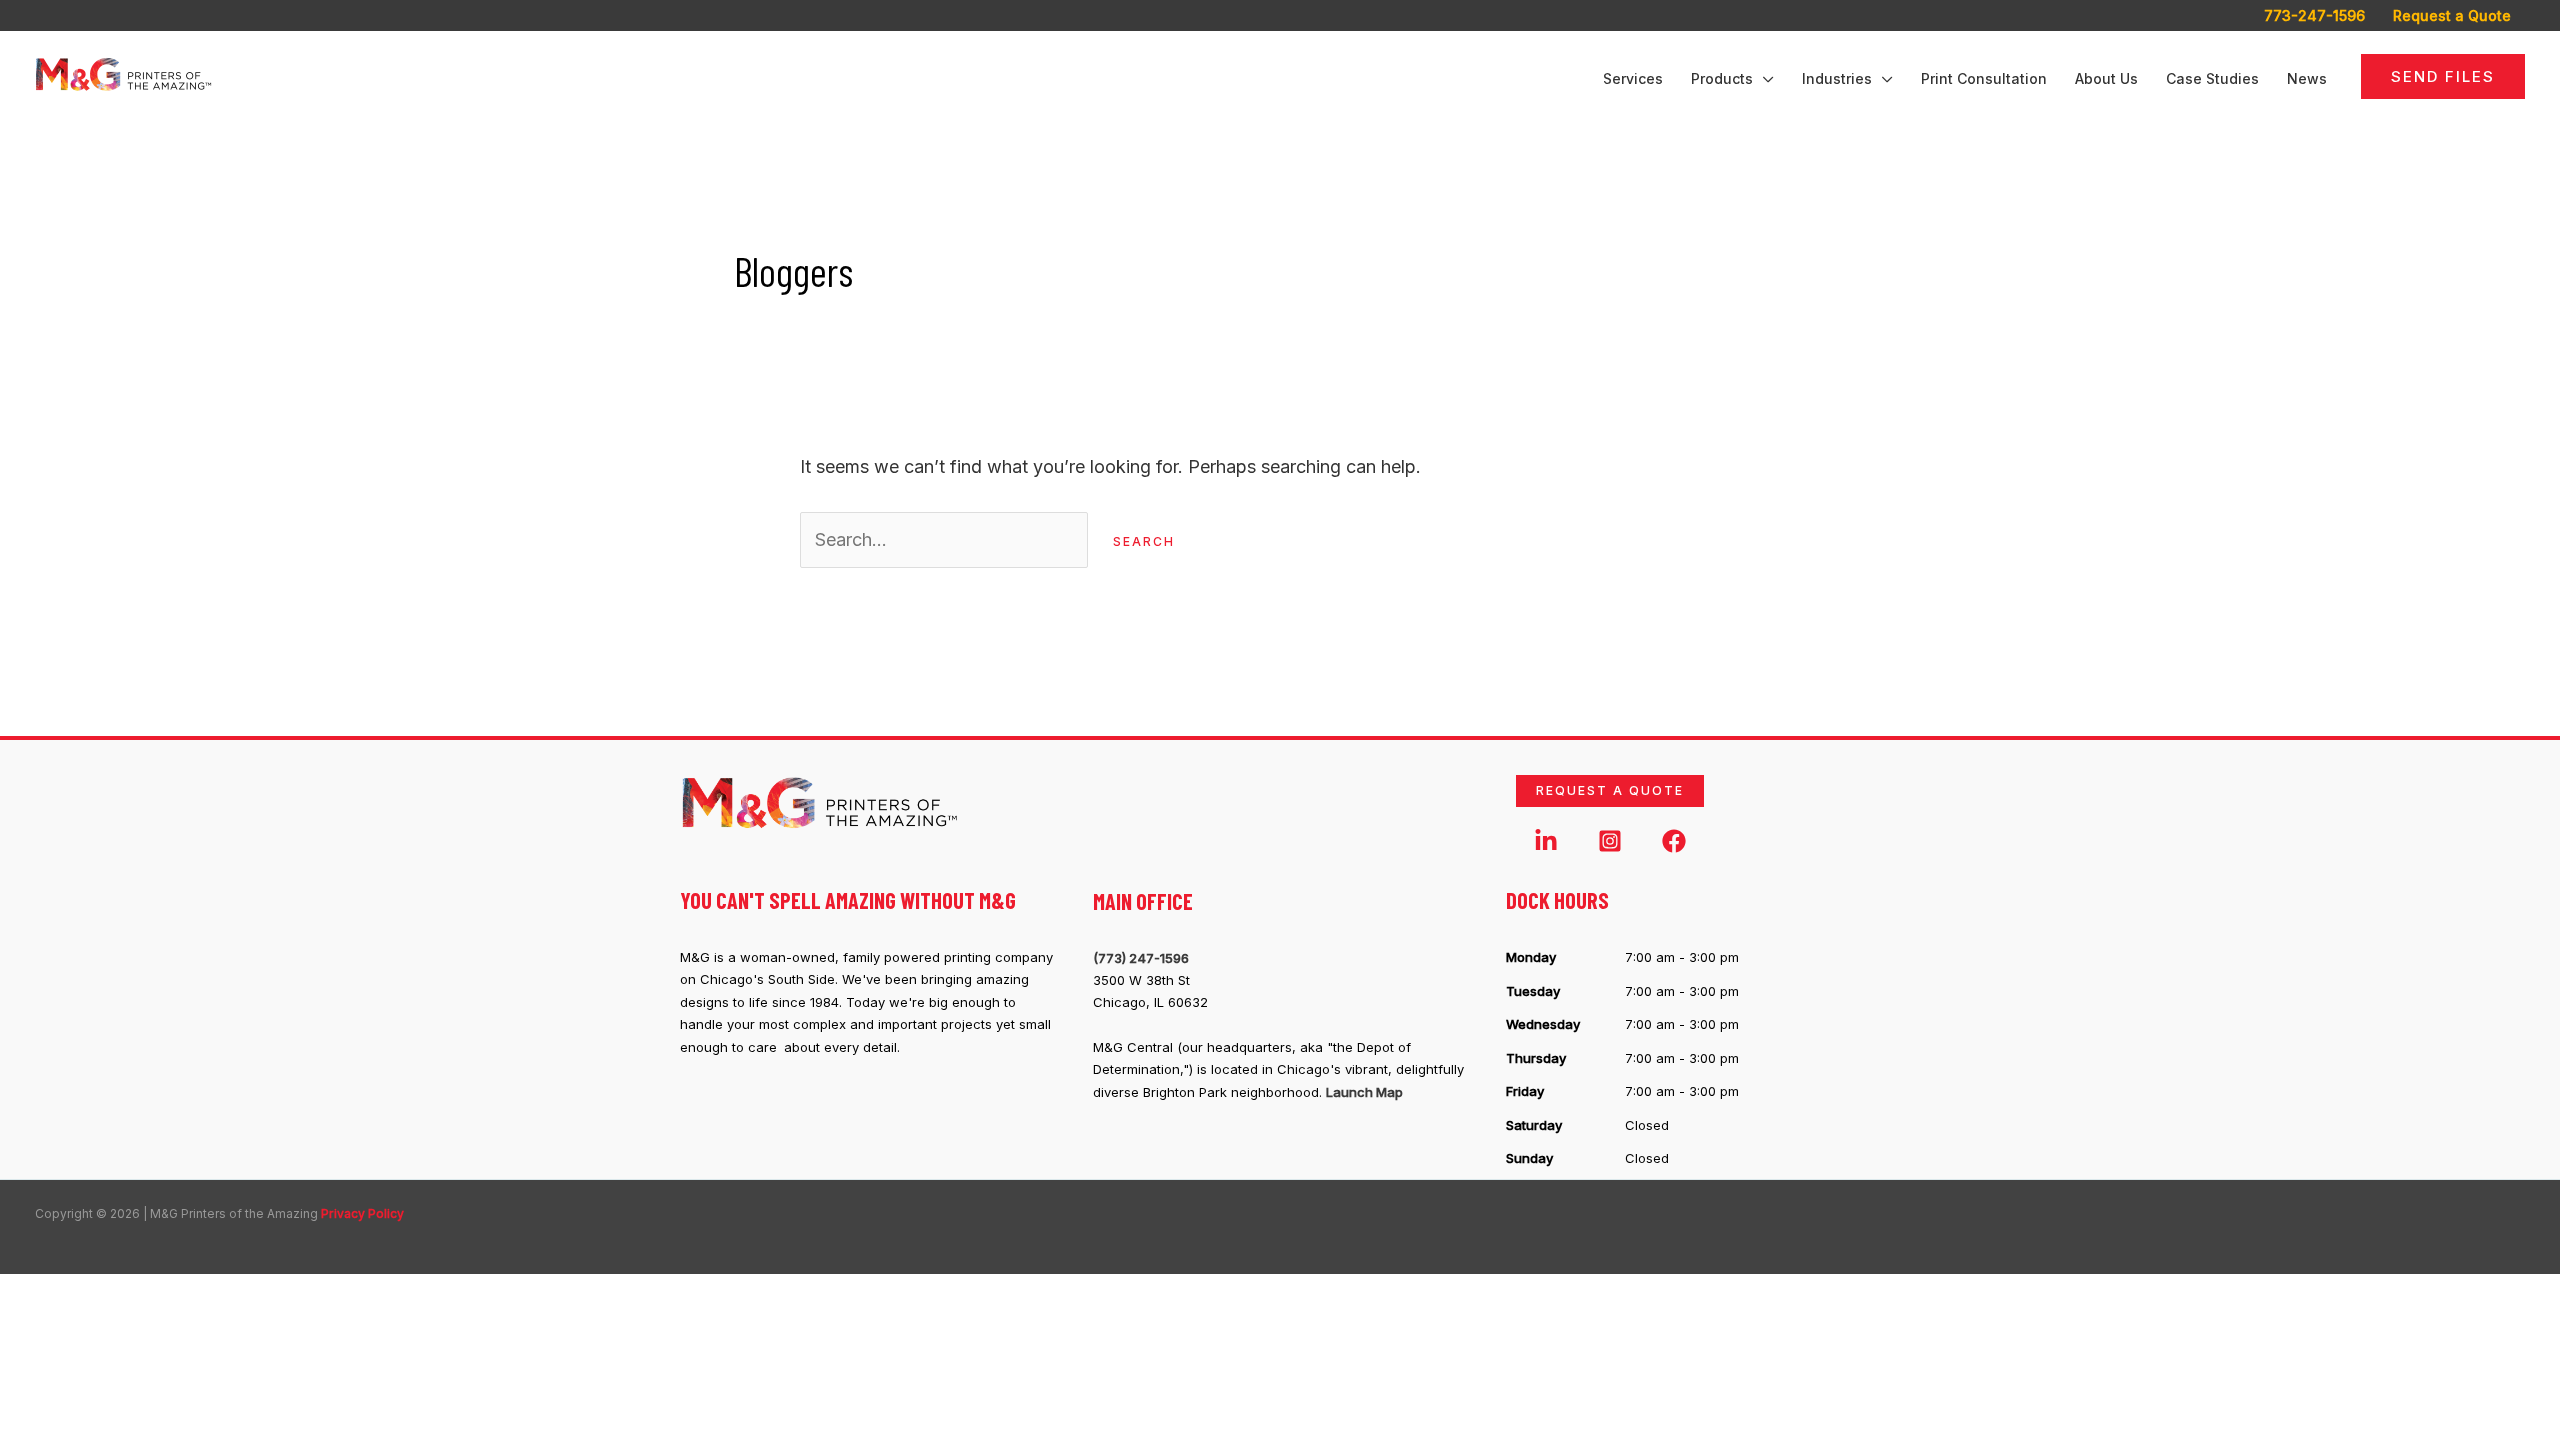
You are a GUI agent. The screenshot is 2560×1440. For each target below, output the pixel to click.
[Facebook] (1674, 841)
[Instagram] (1610, 841)
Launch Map (1364, 1092)
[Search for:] (946, 539)
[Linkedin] (1546, 841)
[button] (1763, 78)
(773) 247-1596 (1141, 958)
